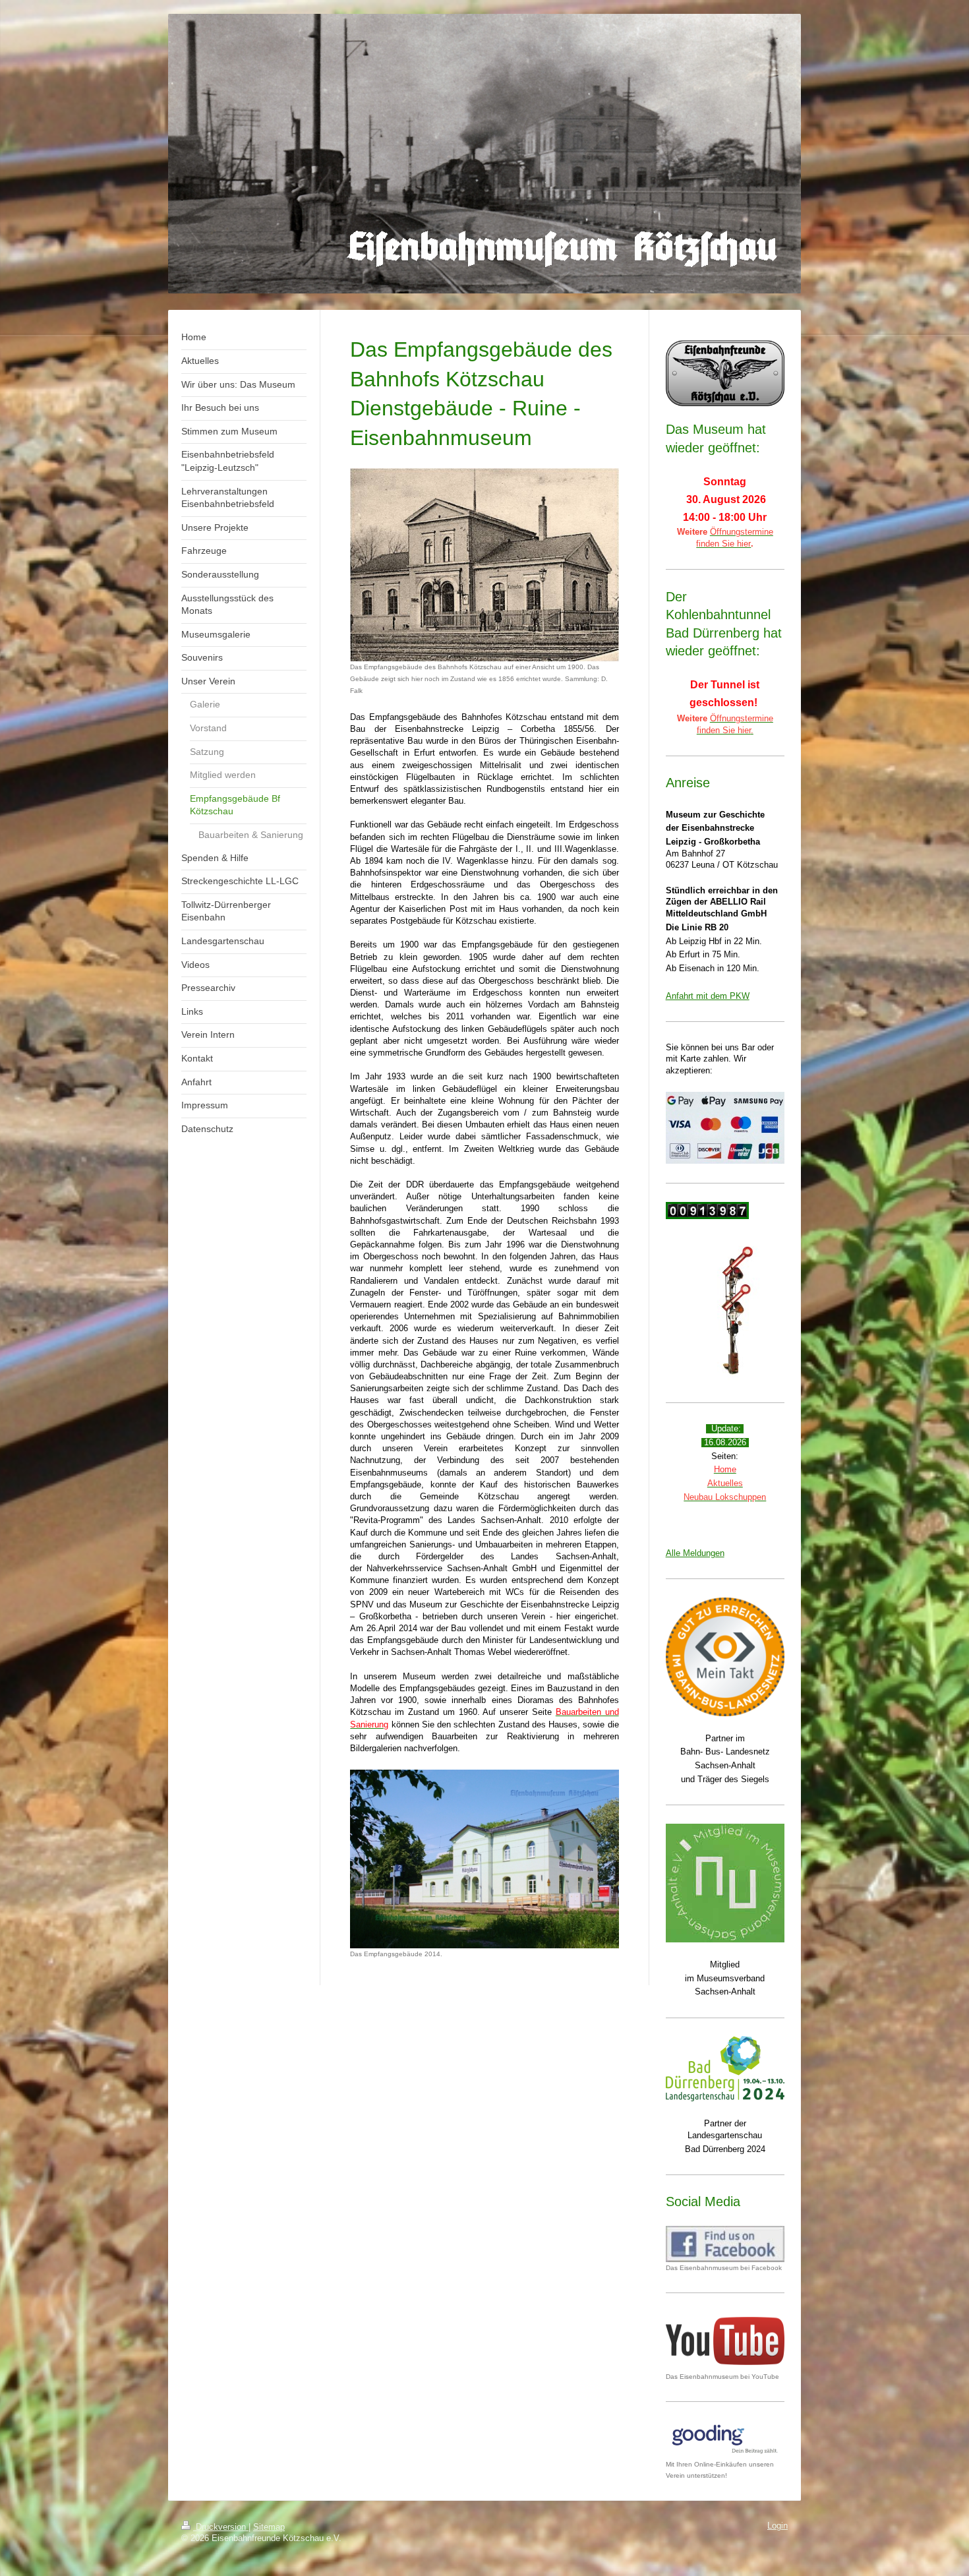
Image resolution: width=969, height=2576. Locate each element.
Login (778, 2526)
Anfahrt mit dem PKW (708, 996)
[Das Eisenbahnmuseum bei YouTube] (725, 2341)
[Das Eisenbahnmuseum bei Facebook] (725, 2244)
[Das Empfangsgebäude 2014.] (484, 1859)
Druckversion (221, 2527)
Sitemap (269, 2527)
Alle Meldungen (695, 1553)
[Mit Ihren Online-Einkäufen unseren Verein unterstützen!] (725, 2439)
